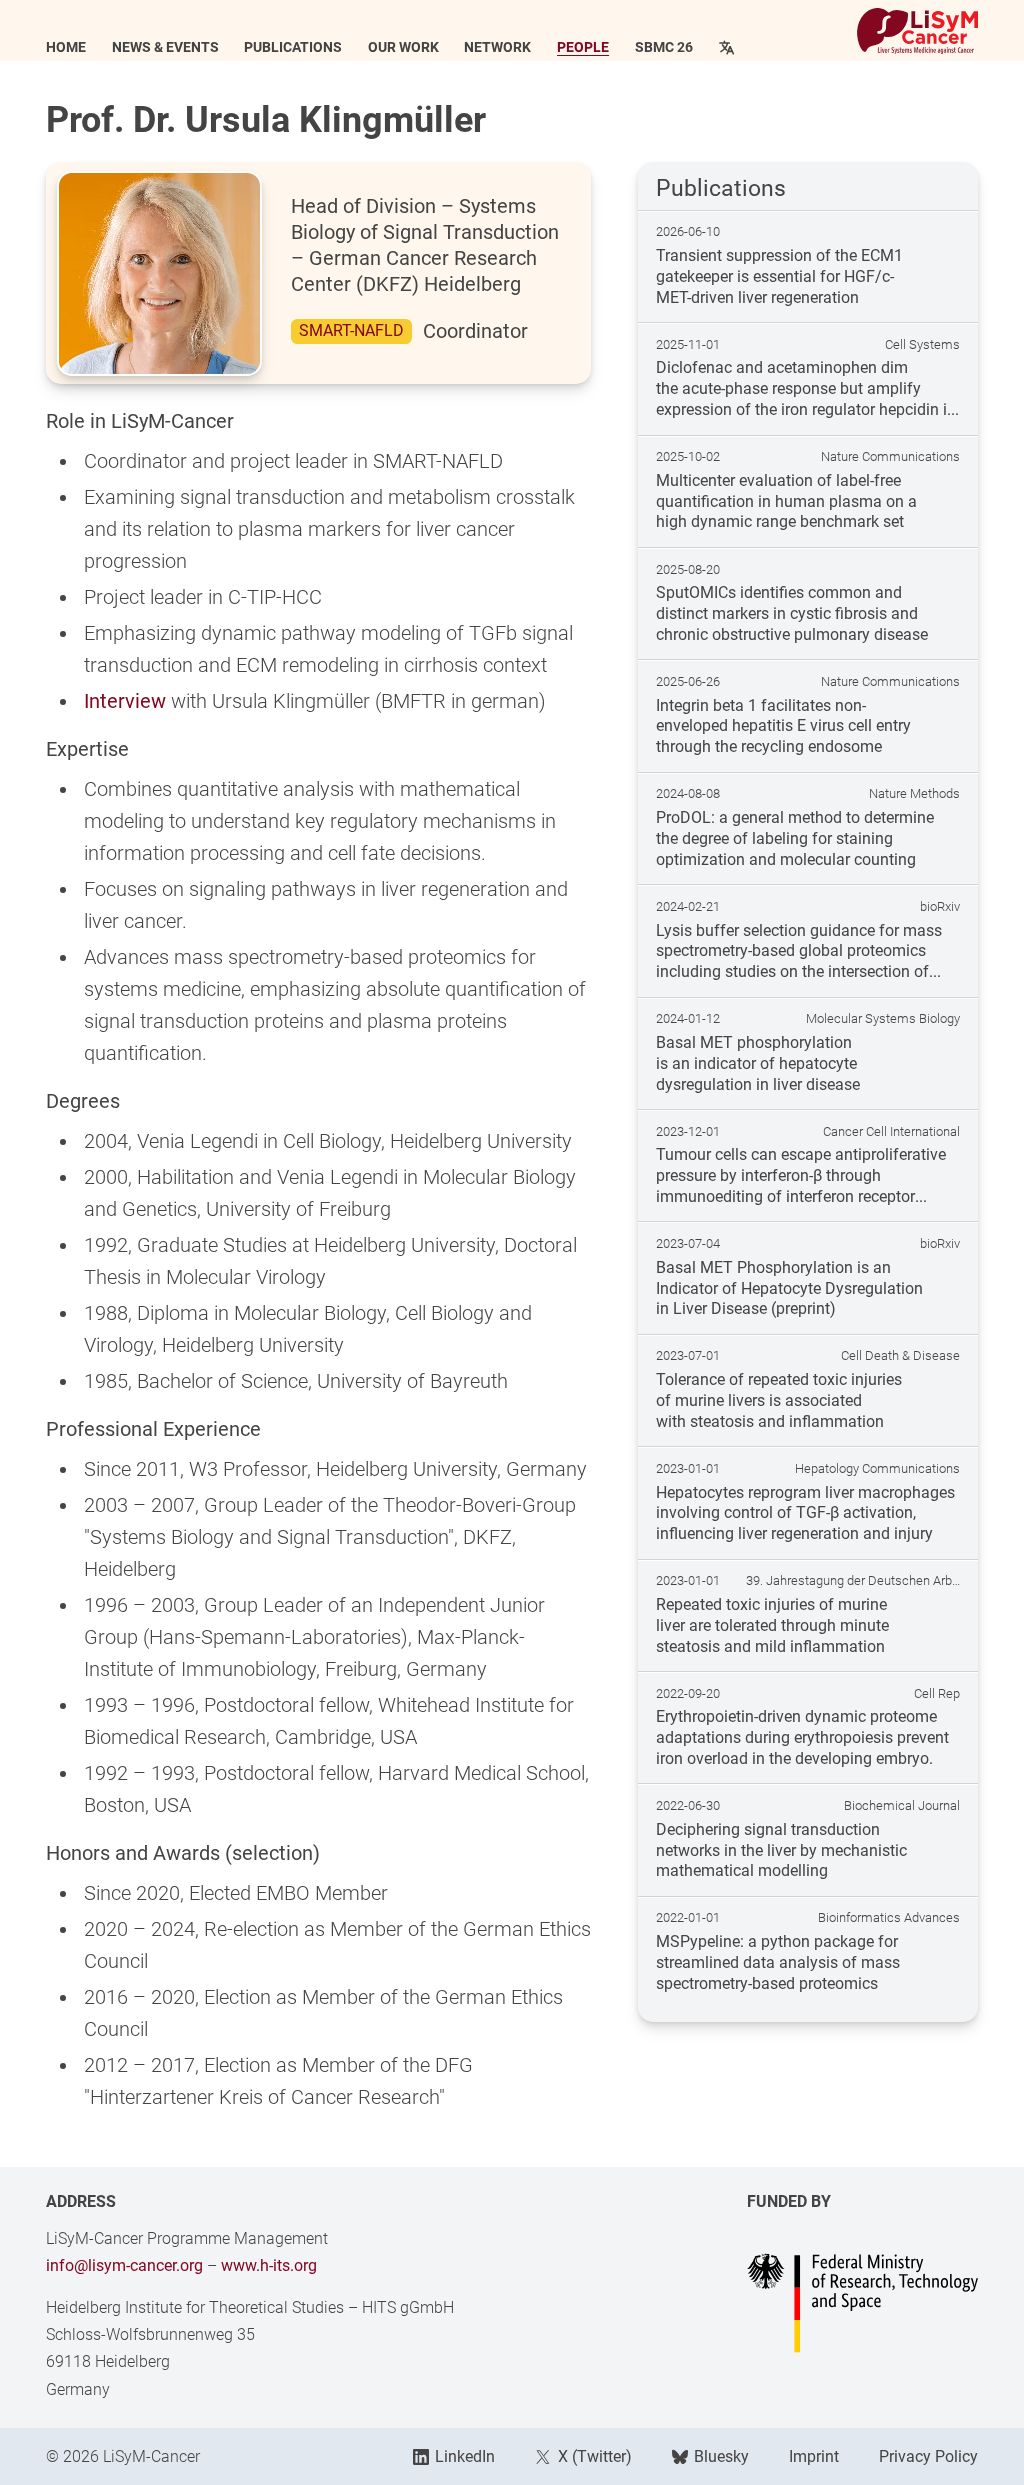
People (583, 48)
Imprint (814, 2456)
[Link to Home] (917, 31)
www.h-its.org (269, 2265)
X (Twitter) (594, 2456)
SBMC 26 (664, 48)
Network (497, 48)
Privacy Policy (928, 2456)
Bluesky (721, 2456)
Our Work (403, 48)
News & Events (165, 48)
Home (66, 48)
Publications (293, 48)
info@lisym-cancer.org (124, 2265)
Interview (125, 701)
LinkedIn (465, 2456)
